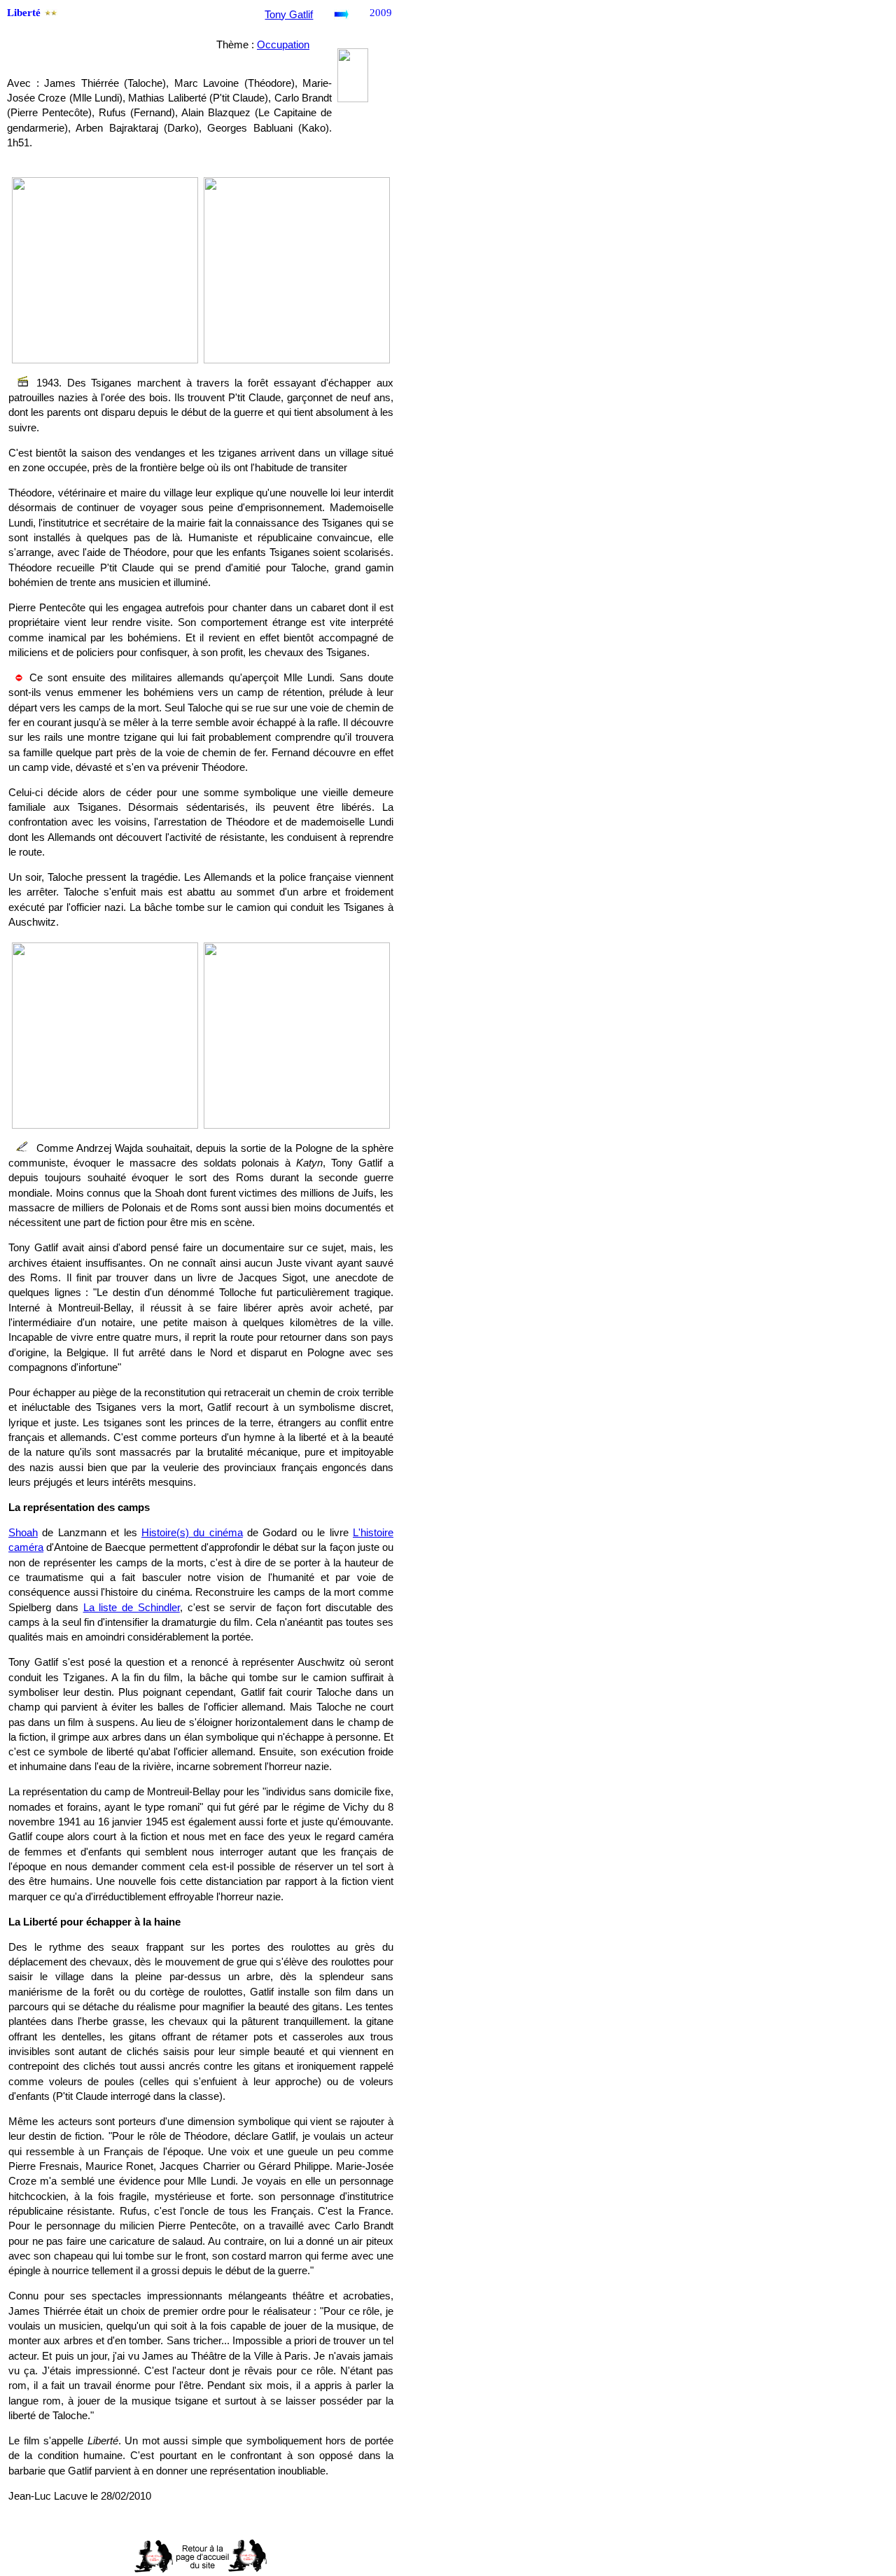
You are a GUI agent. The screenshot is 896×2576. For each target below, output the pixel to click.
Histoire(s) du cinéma (192, 1533)
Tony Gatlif (289, 15)
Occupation (283, 45)
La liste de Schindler (132, 1608)
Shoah (23, 1533)
